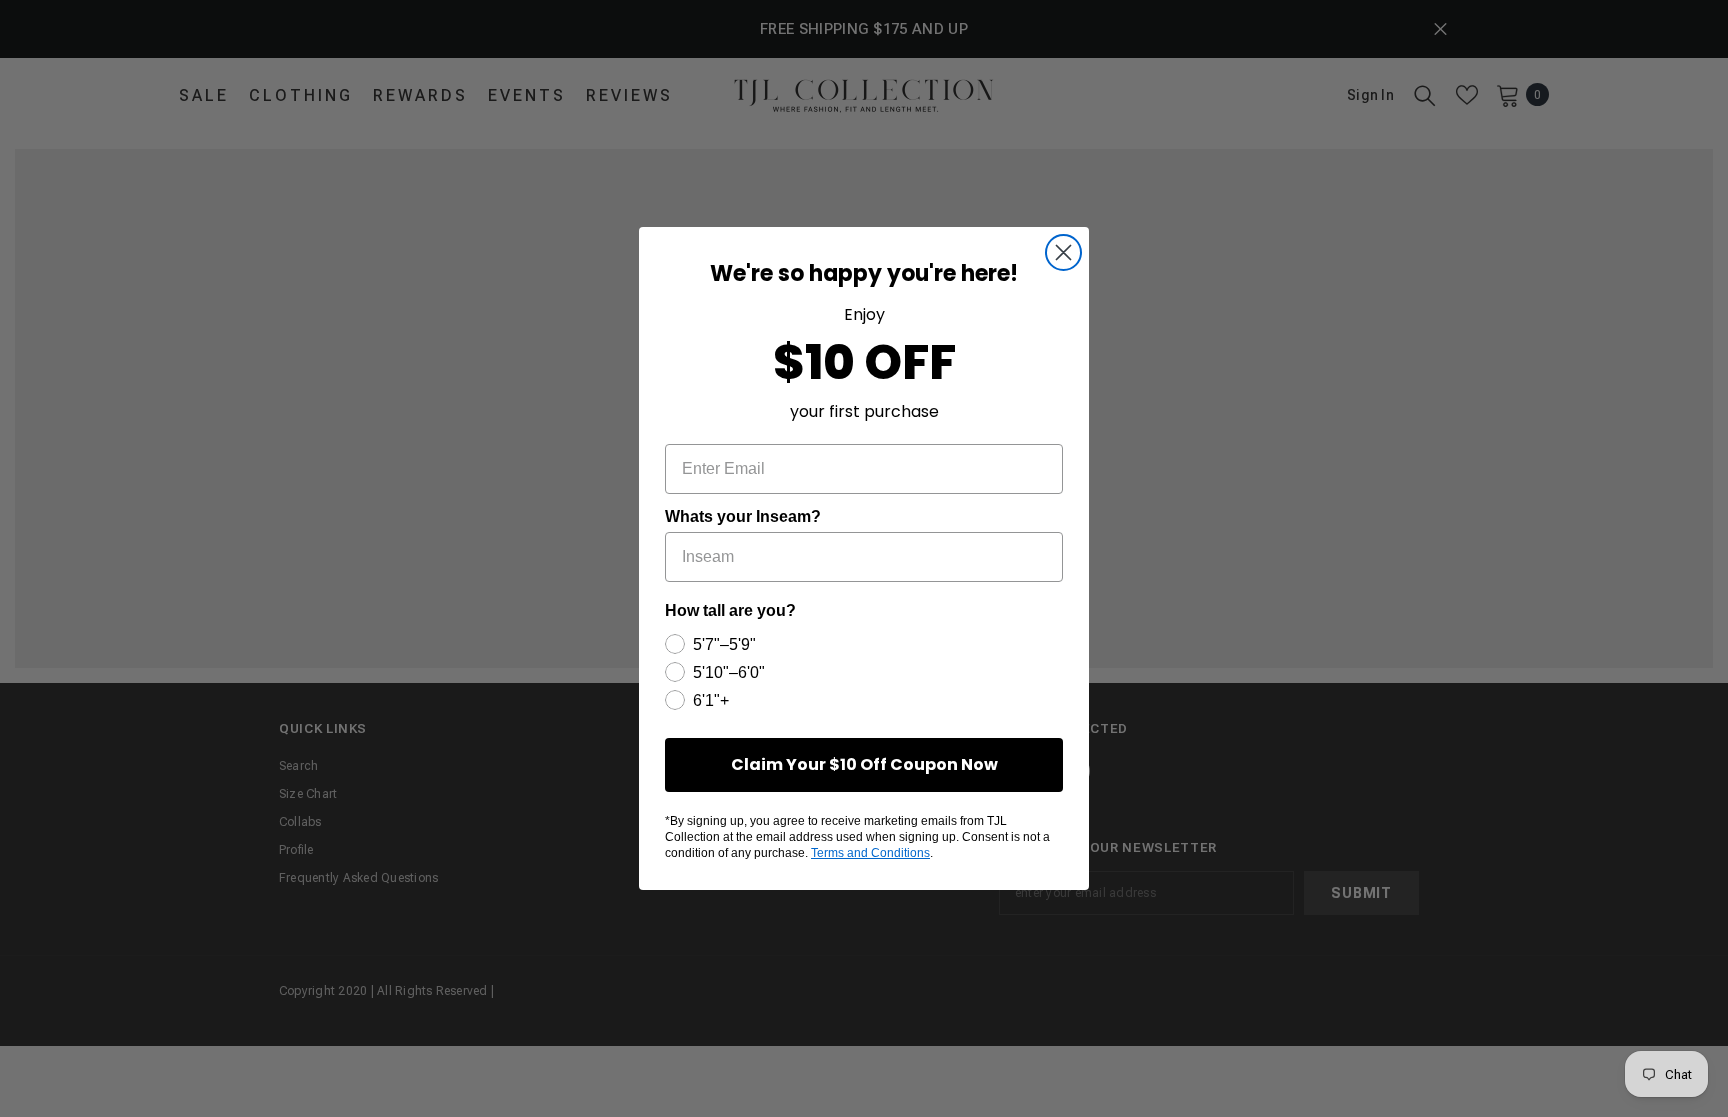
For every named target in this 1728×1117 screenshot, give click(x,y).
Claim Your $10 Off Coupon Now (864, 764)
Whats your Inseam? (743, 516)
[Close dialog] (1063, 252)
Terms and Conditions (870, 853)
